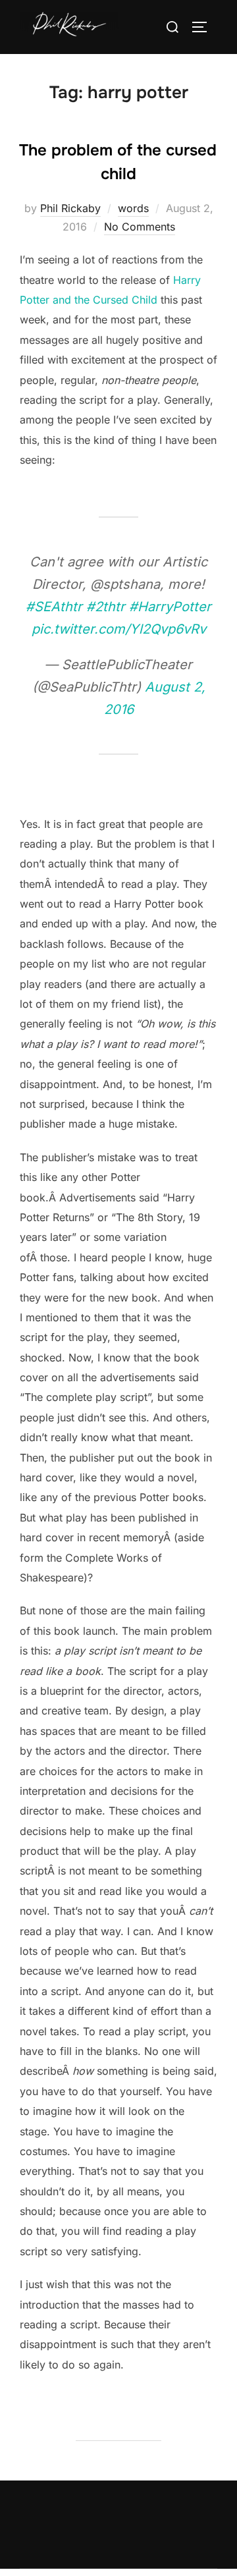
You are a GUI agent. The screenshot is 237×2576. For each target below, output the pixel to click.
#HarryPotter (170, 607)
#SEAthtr (54, 607)
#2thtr (106, 607)
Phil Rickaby (70, 208)
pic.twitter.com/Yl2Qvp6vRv (119, 629)
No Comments (140, 227)
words (133, 208)
